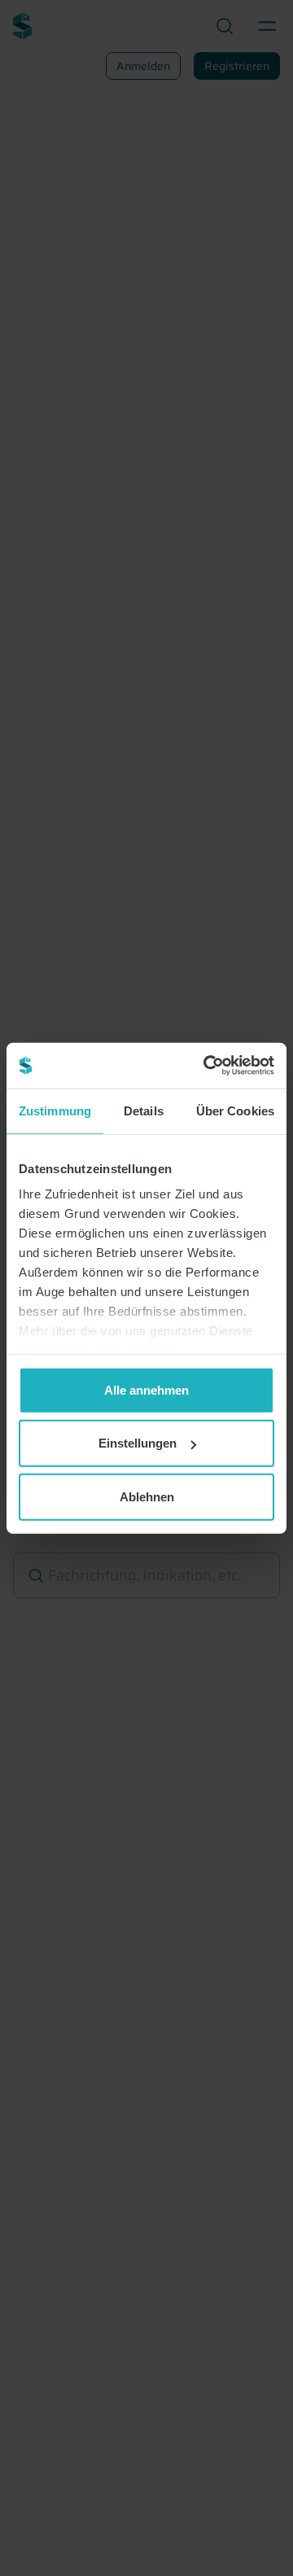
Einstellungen (138, 1443)
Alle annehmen (146, 1389)
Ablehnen (147, 1496)
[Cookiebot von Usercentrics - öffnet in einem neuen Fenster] (207, 1066)
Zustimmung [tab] (55, 1110)
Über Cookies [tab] (235, 1110)
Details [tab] (144, 1110)
